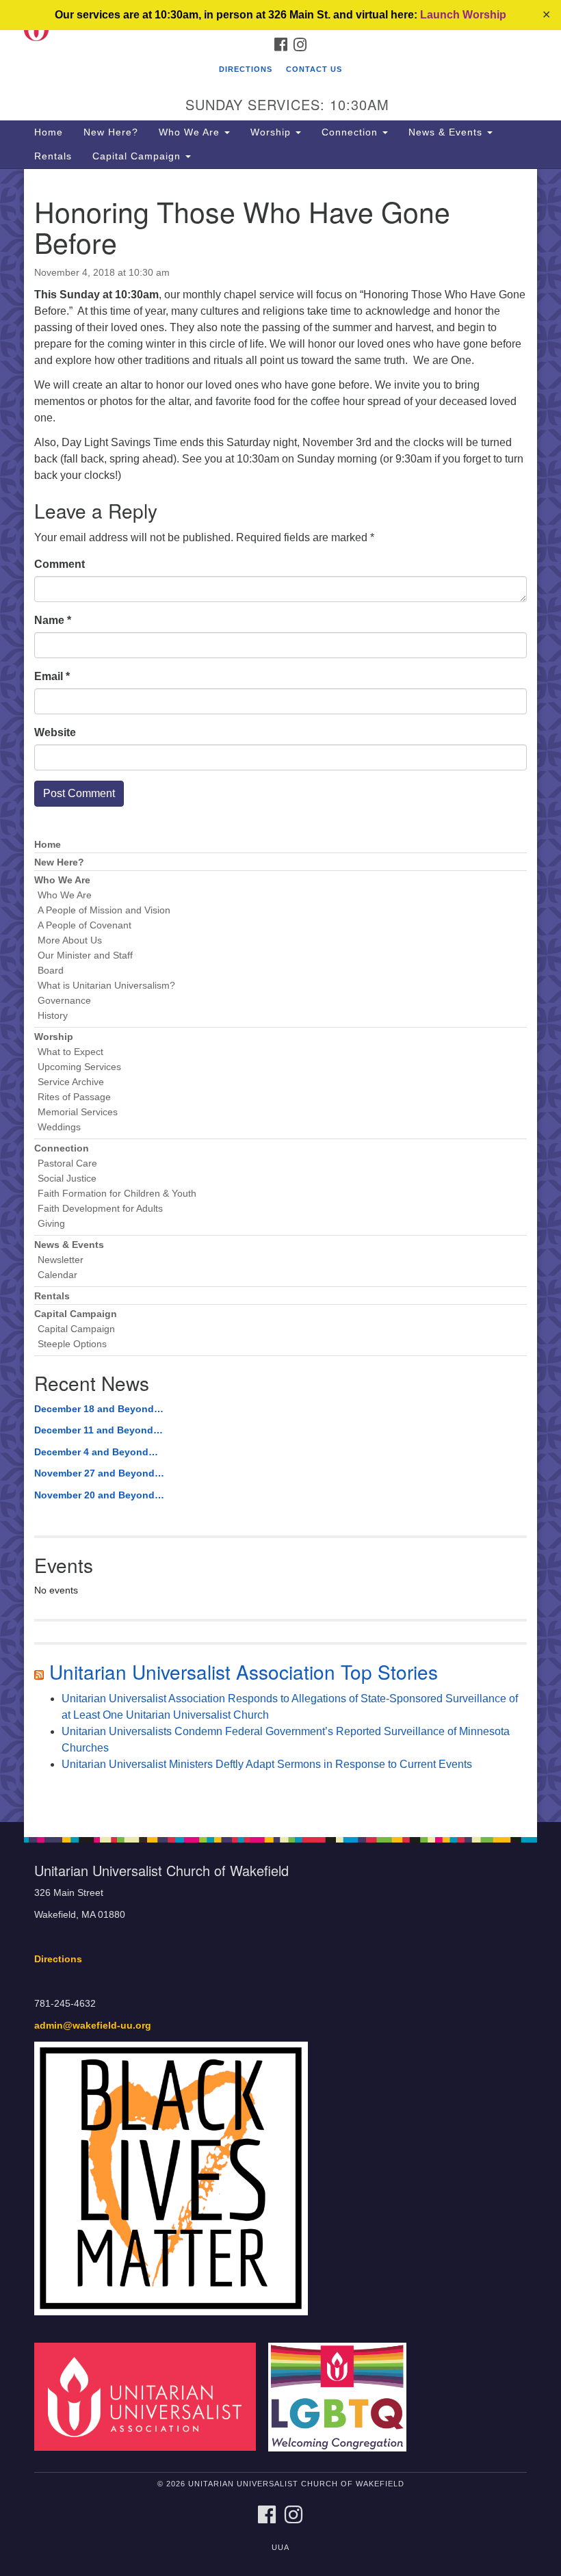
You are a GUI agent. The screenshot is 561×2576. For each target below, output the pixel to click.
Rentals (53, 156)
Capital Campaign (138, 156)
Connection (351, 132)
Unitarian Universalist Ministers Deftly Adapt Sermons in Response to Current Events (267, 1764)
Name (53, 620)
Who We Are (191, 132)
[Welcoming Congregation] (342, 2396)
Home (49, 132)
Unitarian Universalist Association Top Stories (244, 1671)
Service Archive (71, 1082)
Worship (272, 132)
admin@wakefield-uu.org (93, 2026)
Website (55, 732)
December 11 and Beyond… (99, 1430)
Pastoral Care (67, 1163)
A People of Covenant (84, 925)
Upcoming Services (79, 1067)
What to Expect (70, 1052)
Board (51, 971)
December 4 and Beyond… (96, 1452)
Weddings (59, 1127)
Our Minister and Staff (85, 955)
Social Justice (67, 1179)
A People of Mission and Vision (104, 910)
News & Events (447, 132)
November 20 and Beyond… (99, 1495)
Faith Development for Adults (100, 1209)
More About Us (70, 940)
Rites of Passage (74, 1097)
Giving (51, 1224)
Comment (60, 564)
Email (52, 676)
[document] (280, 996)
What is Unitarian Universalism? (106, 986)
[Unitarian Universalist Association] (150, 2396)
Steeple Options (72, 1344)
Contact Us (314, 69)
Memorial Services (78, 1112)
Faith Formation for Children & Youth (117, 1194)
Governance (64, 1001)
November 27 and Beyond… (99, 1473)
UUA (280, 2547)
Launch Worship (463, 15)
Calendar (57, 1275)
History (53, 1016)
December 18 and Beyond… (99, 1409)
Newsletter (61, 1260)
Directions (246, 69)
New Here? (111, 132)
